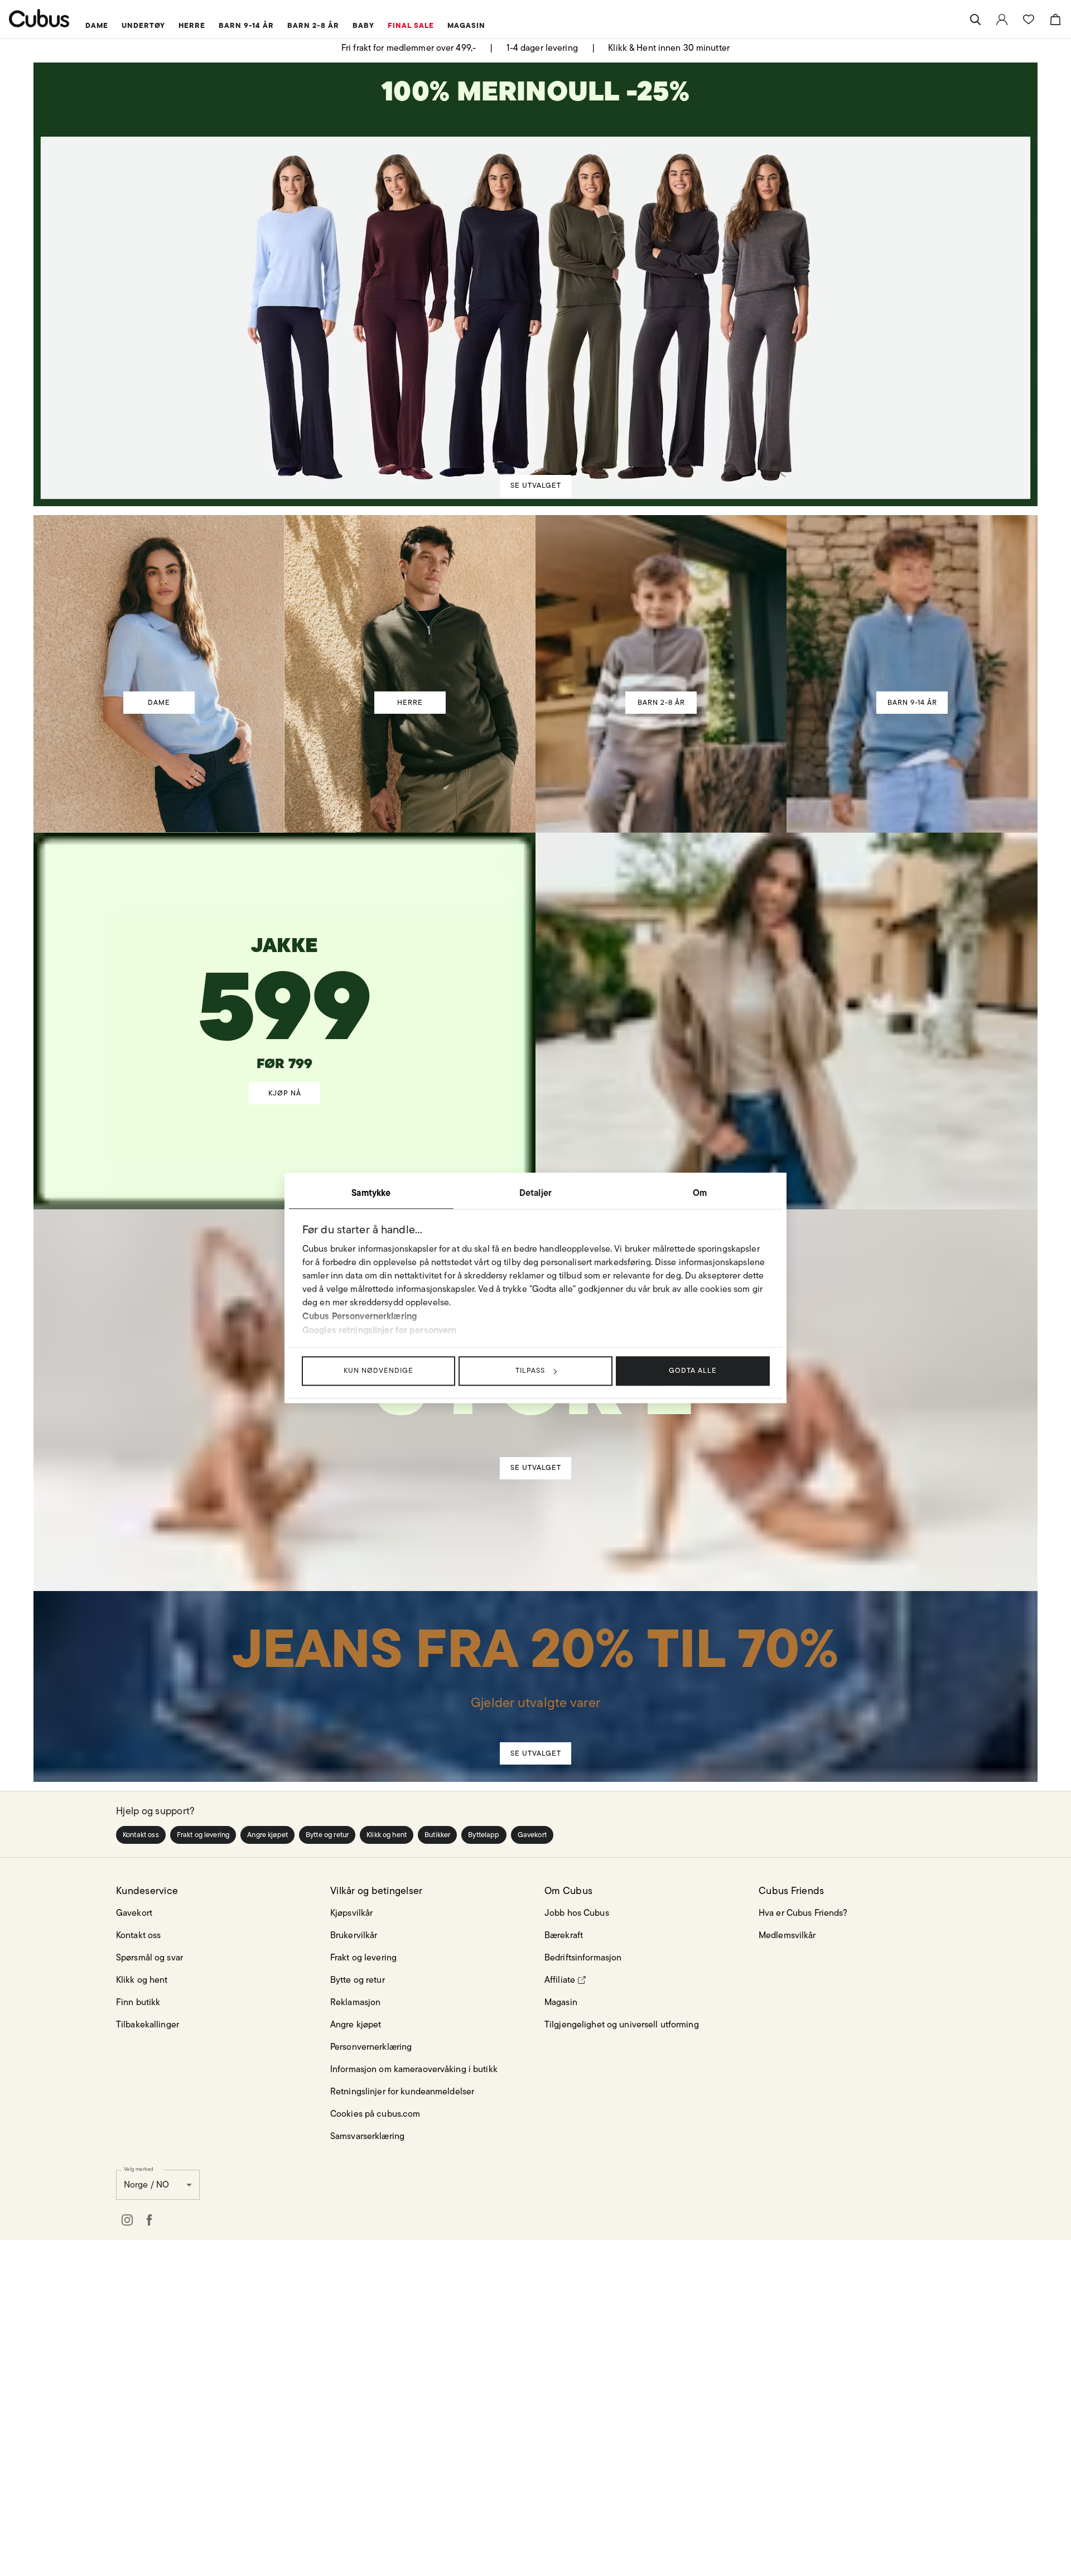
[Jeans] (535, 1999)
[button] (141, 2166)
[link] (1002, 20)
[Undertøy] (536, 1709)
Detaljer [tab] (535, 1193)
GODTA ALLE (693, 1370)
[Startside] (39, 18)
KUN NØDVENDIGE (378, 1370)
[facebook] (149, 2551)
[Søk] (975, 20)
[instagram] (127, 2551)
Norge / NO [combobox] (146, 2516)
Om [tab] (700, 1193)
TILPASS (530, 1370)
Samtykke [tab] (371, 1193)
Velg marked (139, 2500)
